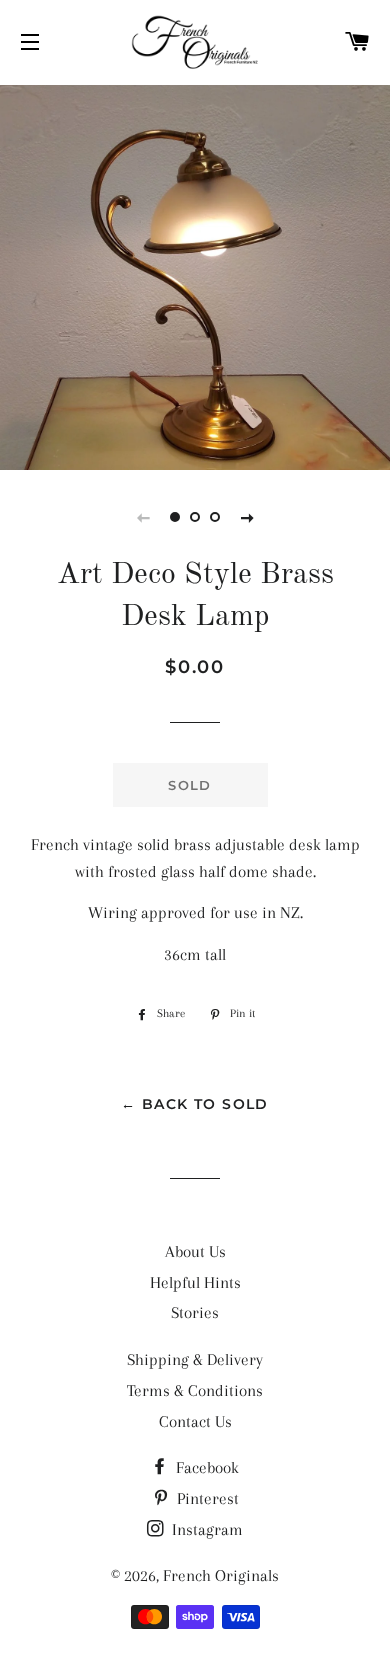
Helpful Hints (195, 1282)
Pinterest (206, 1498)
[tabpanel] (195, 275)
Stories (195, 1312)
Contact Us (195, 1421)
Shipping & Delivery (195, 1359)
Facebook (205, 1467)
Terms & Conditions (195, 1390)
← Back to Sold (195, 1104)
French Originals (221, 1575)
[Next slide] (247, 517)
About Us (195, 1251)
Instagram (205, 1529)
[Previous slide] (143, 517)
